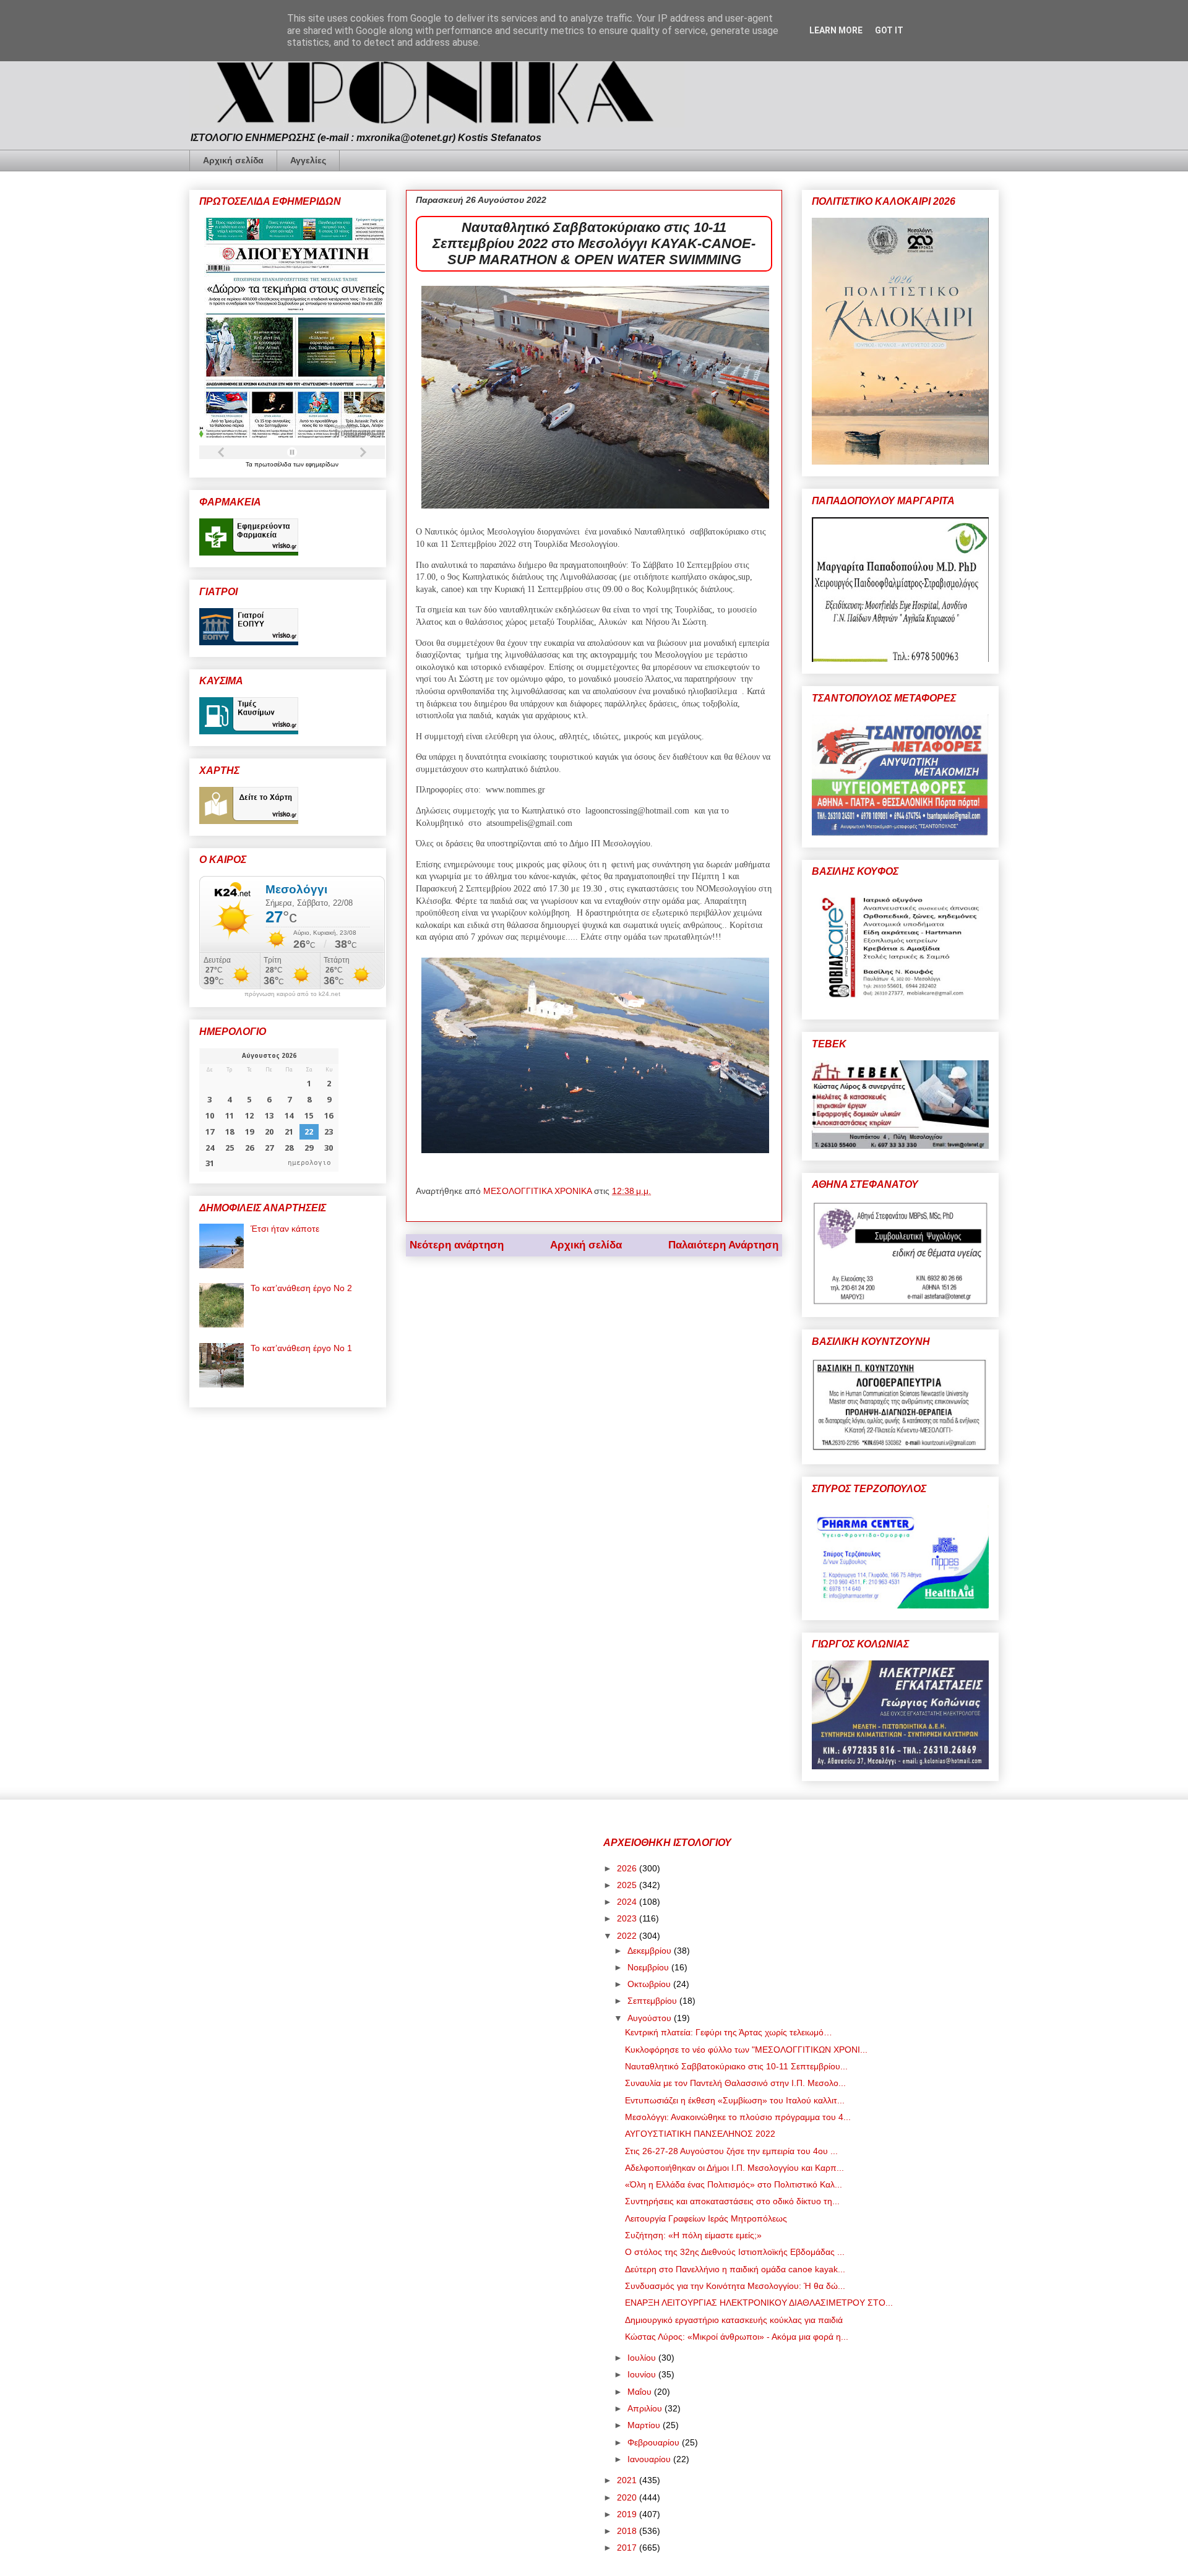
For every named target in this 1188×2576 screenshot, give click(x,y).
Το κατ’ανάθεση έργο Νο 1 (301, 1348)
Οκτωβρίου (650, 1984)
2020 (628, 2497)
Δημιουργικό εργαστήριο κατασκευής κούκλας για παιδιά (734, 2320)
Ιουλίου (643, 2358)
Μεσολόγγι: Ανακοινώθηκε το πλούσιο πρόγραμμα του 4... (738, 2117)
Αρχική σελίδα (233, 160)
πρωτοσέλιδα (274, 464)
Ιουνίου (643, 2374)
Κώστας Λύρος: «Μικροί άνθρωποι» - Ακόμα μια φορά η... (737, 2337)
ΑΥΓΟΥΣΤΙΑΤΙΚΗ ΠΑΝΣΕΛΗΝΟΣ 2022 (700, 2134)
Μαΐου (641, 2392)
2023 (628, 1918)
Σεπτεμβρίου (653, 2001)
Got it (889, 30)
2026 (628, 1868)
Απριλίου (646, 2408)
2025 (628, 1885)
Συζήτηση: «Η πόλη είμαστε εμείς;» (693, 2235)
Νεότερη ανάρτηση (457, 1245)
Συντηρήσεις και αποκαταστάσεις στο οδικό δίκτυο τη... (732, 2201)
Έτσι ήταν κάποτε (285, 1229)
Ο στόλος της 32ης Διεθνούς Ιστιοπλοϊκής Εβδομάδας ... (735, 2252)
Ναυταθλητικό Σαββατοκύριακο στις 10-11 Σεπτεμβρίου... (736, 2066)
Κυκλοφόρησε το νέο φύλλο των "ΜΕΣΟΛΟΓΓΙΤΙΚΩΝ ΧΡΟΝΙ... (746, 2050)
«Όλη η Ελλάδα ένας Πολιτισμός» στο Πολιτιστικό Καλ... (734, 2184)
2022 (628, 1936)
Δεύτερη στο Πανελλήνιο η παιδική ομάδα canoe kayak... (735, 2269)
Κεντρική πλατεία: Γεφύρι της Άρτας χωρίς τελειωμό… (729, 2032)
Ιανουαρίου (650, 2459)
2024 (628, 1902)
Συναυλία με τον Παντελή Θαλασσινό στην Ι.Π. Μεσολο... (735, 2083)
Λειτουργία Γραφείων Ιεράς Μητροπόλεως (706, 2218)
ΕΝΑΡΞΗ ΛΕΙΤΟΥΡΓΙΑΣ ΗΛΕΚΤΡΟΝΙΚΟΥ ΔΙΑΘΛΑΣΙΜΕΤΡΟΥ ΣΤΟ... (759, 2303)
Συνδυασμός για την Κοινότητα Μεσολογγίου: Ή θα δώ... (735, 2286)
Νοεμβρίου (649, 1967)
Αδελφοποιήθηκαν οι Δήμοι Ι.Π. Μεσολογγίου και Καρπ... (734, 2168)
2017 (628, 2548)
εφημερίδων (322, 464)
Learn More (836, 30)
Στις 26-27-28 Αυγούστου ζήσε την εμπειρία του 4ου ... (731, 2151)
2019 (628, 2514)
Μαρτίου (645, 2425)
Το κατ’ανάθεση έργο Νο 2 (301, 1288)
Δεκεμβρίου (651, 1951)
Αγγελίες (308, 160)
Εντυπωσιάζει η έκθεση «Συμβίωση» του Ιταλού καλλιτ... (735, 2100)
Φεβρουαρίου (655, 2442)
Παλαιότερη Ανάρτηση (723, 1245)
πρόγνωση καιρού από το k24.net (292, 994)
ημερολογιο (309, 1163)
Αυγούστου (651, 2018)
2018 (628, 2531)
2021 (628, 2480)
